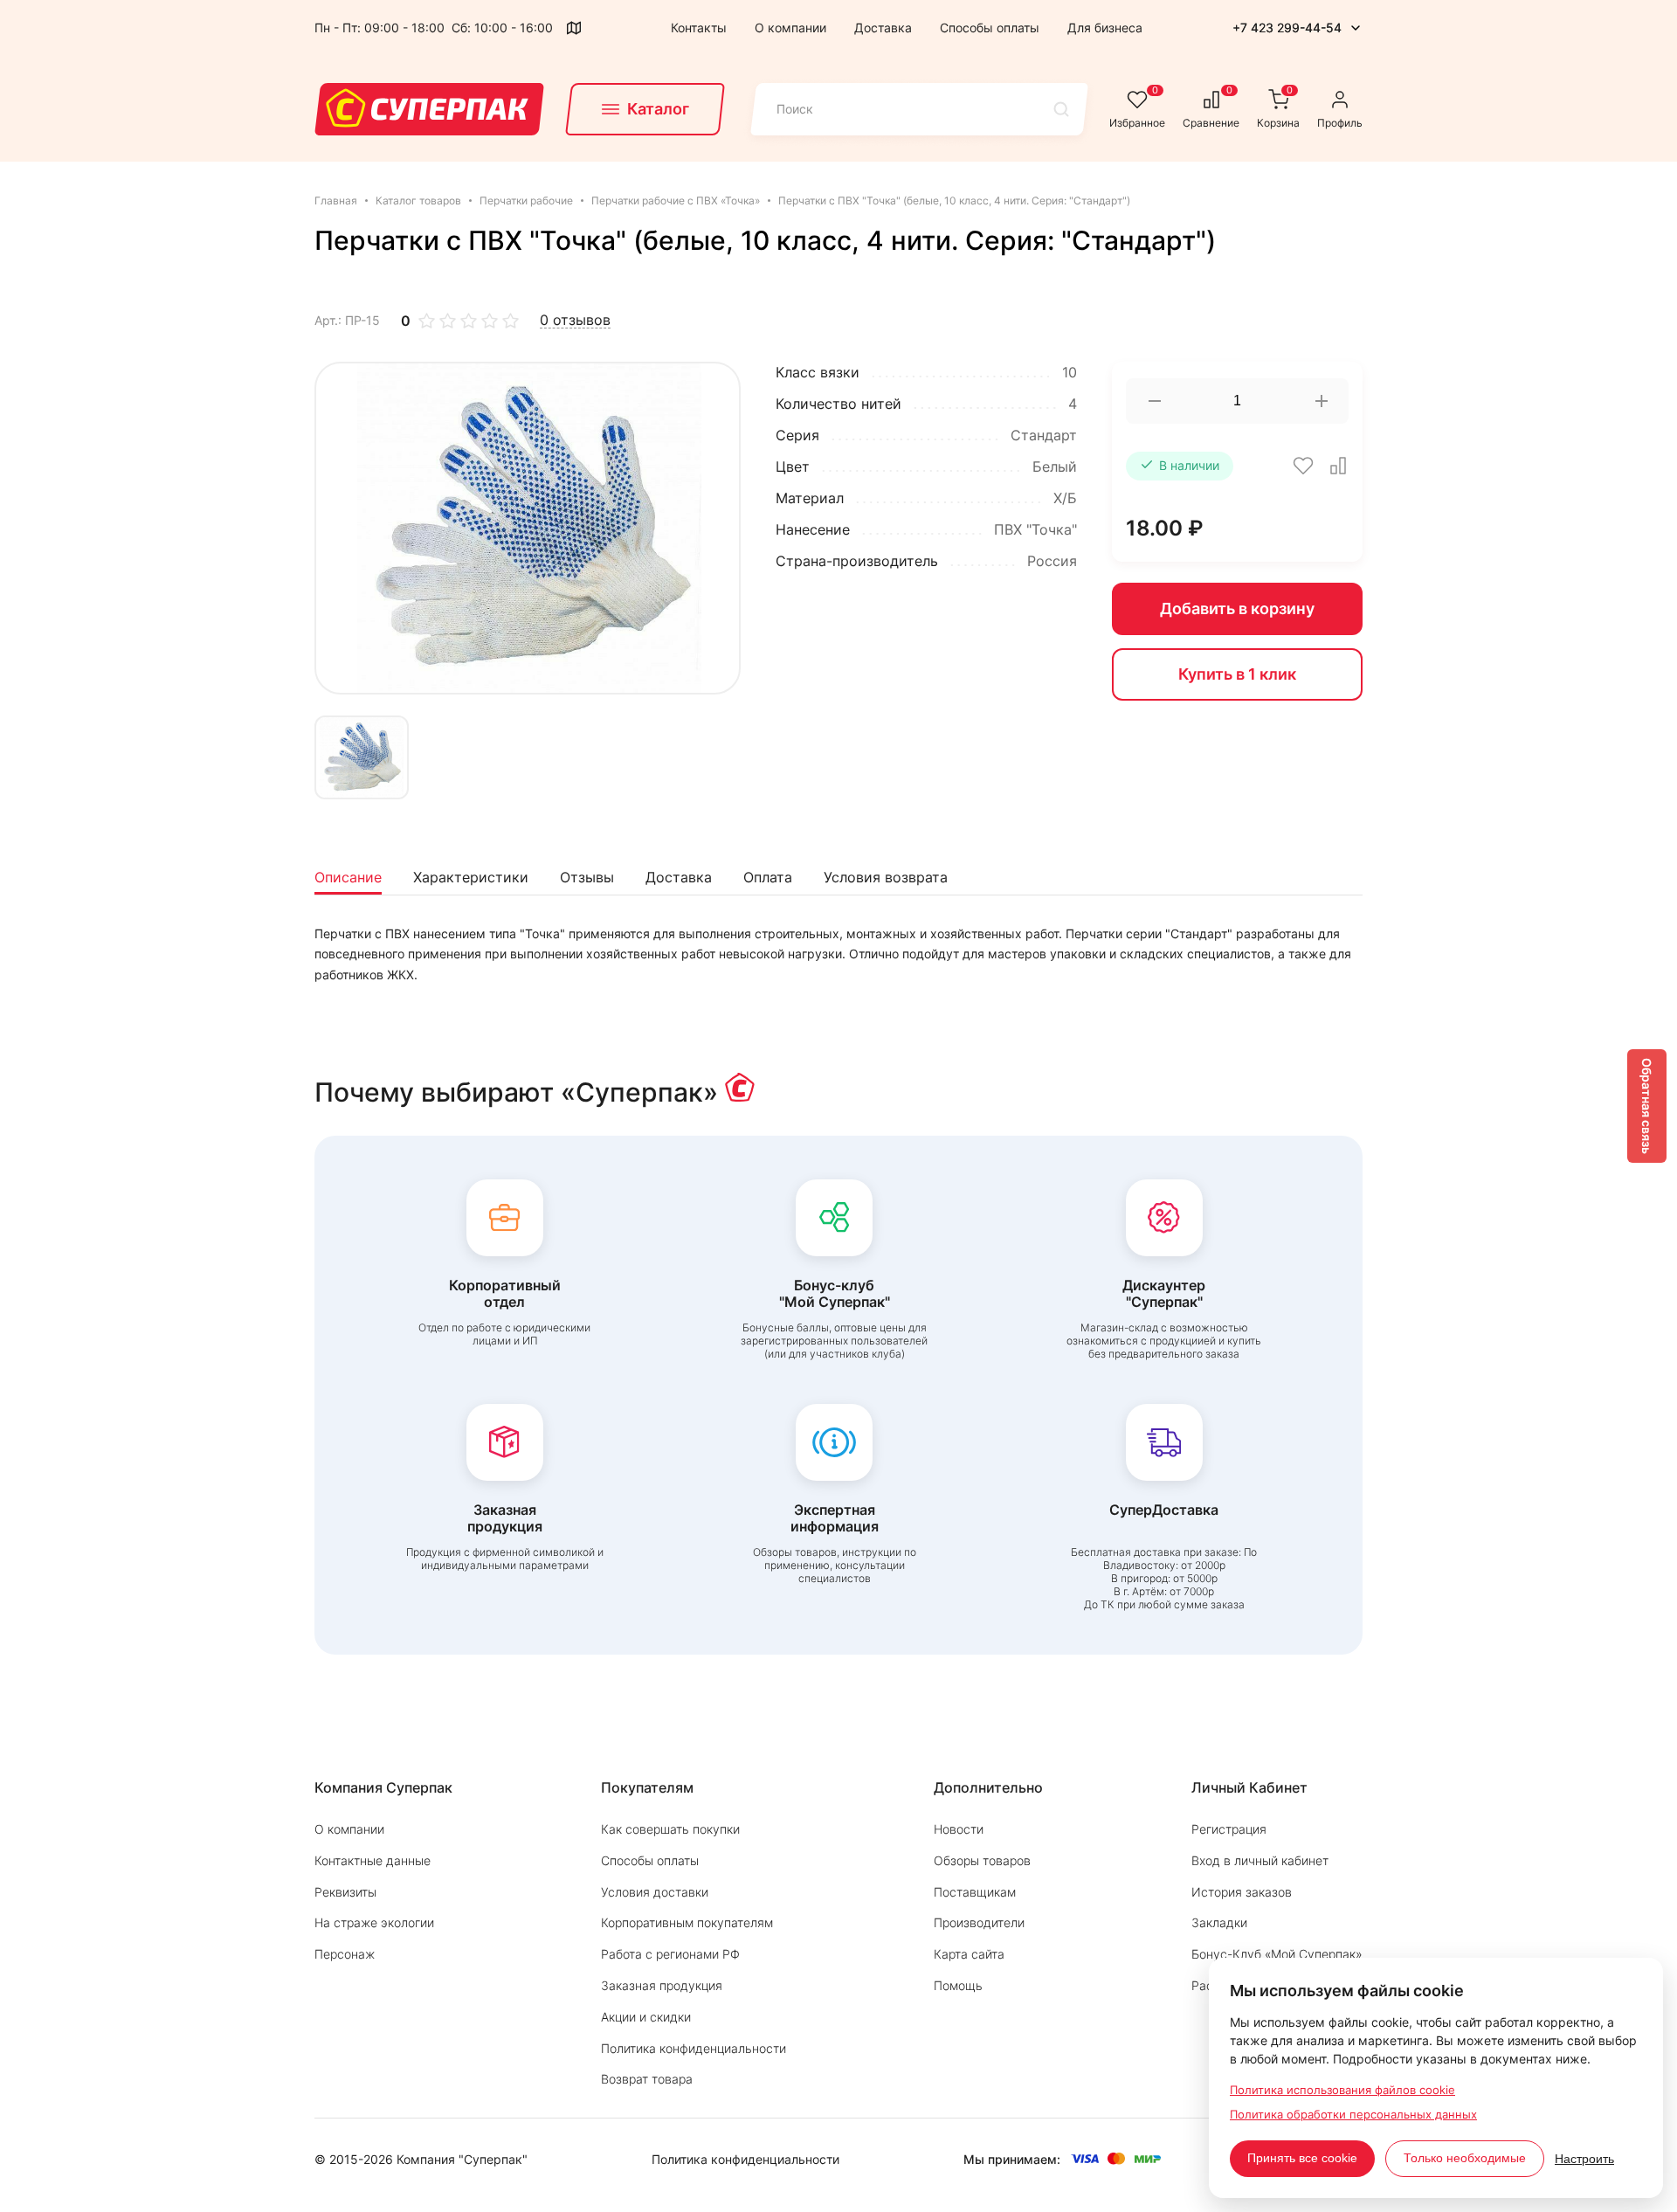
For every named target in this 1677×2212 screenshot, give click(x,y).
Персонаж (345, 1954)
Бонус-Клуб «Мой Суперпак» (1277, 1954)
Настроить (1584, 2159)
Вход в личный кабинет (1260, 1860)
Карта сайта (969, 1954)
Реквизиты (345, 1892)
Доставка (883, 28)
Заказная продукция (662, 1985)
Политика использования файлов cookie (1342, 2090)
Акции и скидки (646, 2017)
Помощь (958, 1985)
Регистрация (1229, 1829)
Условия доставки (655, 1892)
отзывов (575, 320)
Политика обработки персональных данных (1353, 2114)
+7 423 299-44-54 (1287, 28)
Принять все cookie (1302, 2158)
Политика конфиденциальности (694, 2048)
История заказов (1242, 1892)
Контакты (699, 28)
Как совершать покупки (670, 1829)
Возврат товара (647, 2079)
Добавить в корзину (1237, 608)
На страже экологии (374, 1922)
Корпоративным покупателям (687, 1922)
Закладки (1219, 1922)
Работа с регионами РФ (670, 1954)
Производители (979, 1922)
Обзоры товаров (982, 1860)
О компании (790, 28)
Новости (959, 1829)
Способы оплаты (990, 28)
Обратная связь (1647, 1106)
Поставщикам (975, 1892)
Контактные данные (373, 1860)
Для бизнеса (1105, 28)
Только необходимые (1465, 2158)
